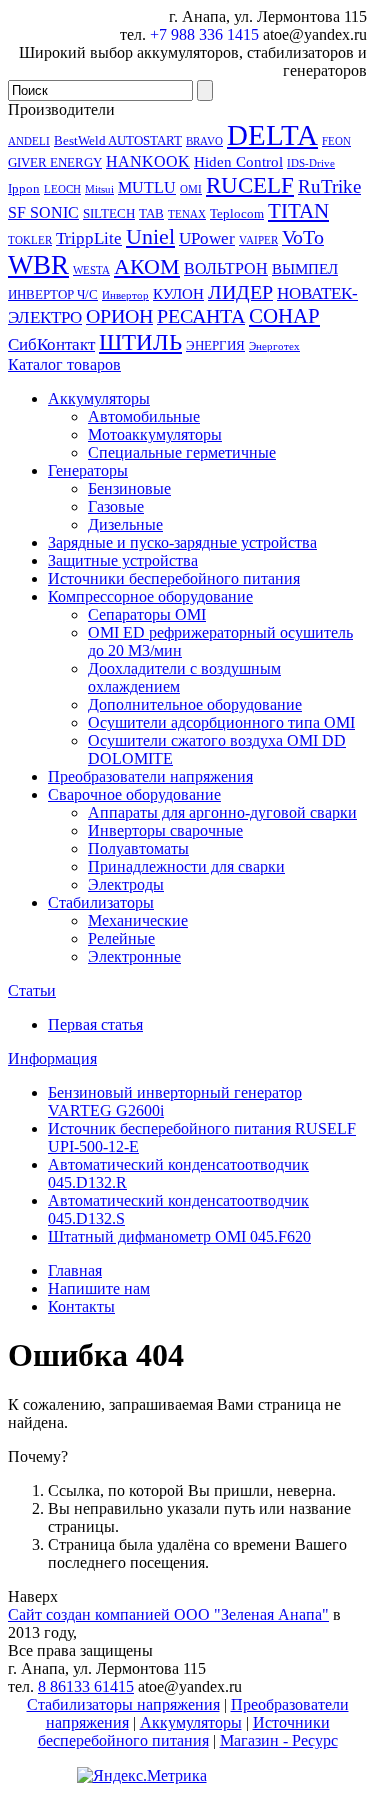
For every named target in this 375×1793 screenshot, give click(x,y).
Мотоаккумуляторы (155, 434)
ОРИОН (119, 316)
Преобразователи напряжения (150, 776)
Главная (75, 1270)
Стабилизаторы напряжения (123, 1704)
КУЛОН (178, 294)
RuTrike (329, 186)
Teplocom (237, 213)
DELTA (272, 135)
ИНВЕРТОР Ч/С (53, 294)
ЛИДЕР (240, 292)
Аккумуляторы (99, 398)
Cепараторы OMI (147, 614)
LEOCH (62, 189)
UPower (207, 238)
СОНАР (284, 316)
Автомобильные (144, 416)
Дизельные (125, 524)
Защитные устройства (123, 560)
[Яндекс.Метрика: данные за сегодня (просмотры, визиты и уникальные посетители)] (142, 1776)
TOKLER (30, 240)
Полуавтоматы (138, 848)
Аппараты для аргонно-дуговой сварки (222, 812)
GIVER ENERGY (55, 162)
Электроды (126, 884)
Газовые (116, 506)
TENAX (187, 214)
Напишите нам (99, 1288)
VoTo (303, 237)
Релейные (121, 938)
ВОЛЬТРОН (226, 268)
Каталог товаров (64, 364)
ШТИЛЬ (140, 342)
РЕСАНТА (201, 316)
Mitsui (99, 189)
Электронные (134, 956)
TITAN (298, 211)
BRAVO (204, 141)
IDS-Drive (311, 163)
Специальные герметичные (182, 452)
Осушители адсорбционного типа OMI (221, 722)
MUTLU (147, 187)
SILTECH (109, 213)
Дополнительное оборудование (195, 704)
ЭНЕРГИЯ (215, 345)
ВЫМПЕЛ (305, 269)
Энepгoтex (274, 346)
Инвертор (125, 295)
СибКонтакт (51, 344)
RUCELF (250, 185)
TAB (151, 213)
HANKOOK (148, 161)
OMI (191, 189)
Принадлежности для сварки (186, 866)
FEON (336, 141)
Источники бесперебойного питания (174, 578)
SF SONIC (43, 212)
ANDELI (29, 141)
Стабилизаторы (101, 902)
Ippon (24, 188)
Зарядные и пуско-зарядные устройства (182, 542)
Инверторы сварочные (165, 830)
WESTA (91, 270)
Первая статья (95, 1024)
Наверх (33, 1596)
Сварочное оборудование (134, 794)
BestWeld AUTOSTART (118, 140)
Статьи (32, 990)
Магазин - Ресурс (279, 1740)
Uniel (150, 236)
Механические (138, 920)
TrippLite (89, 238)
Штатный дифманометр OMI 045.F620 (179, 1236)
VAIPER (258, 240)
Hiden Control (238, 162)
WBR (38, 265)
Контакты (81, 1306)
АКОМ (147, 266)
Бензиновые (129, 488)
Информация (52, 1058)
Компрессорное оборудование (150, 596)
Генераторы (88, 470)
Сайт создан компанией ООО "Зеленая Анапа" (168, 1614)
